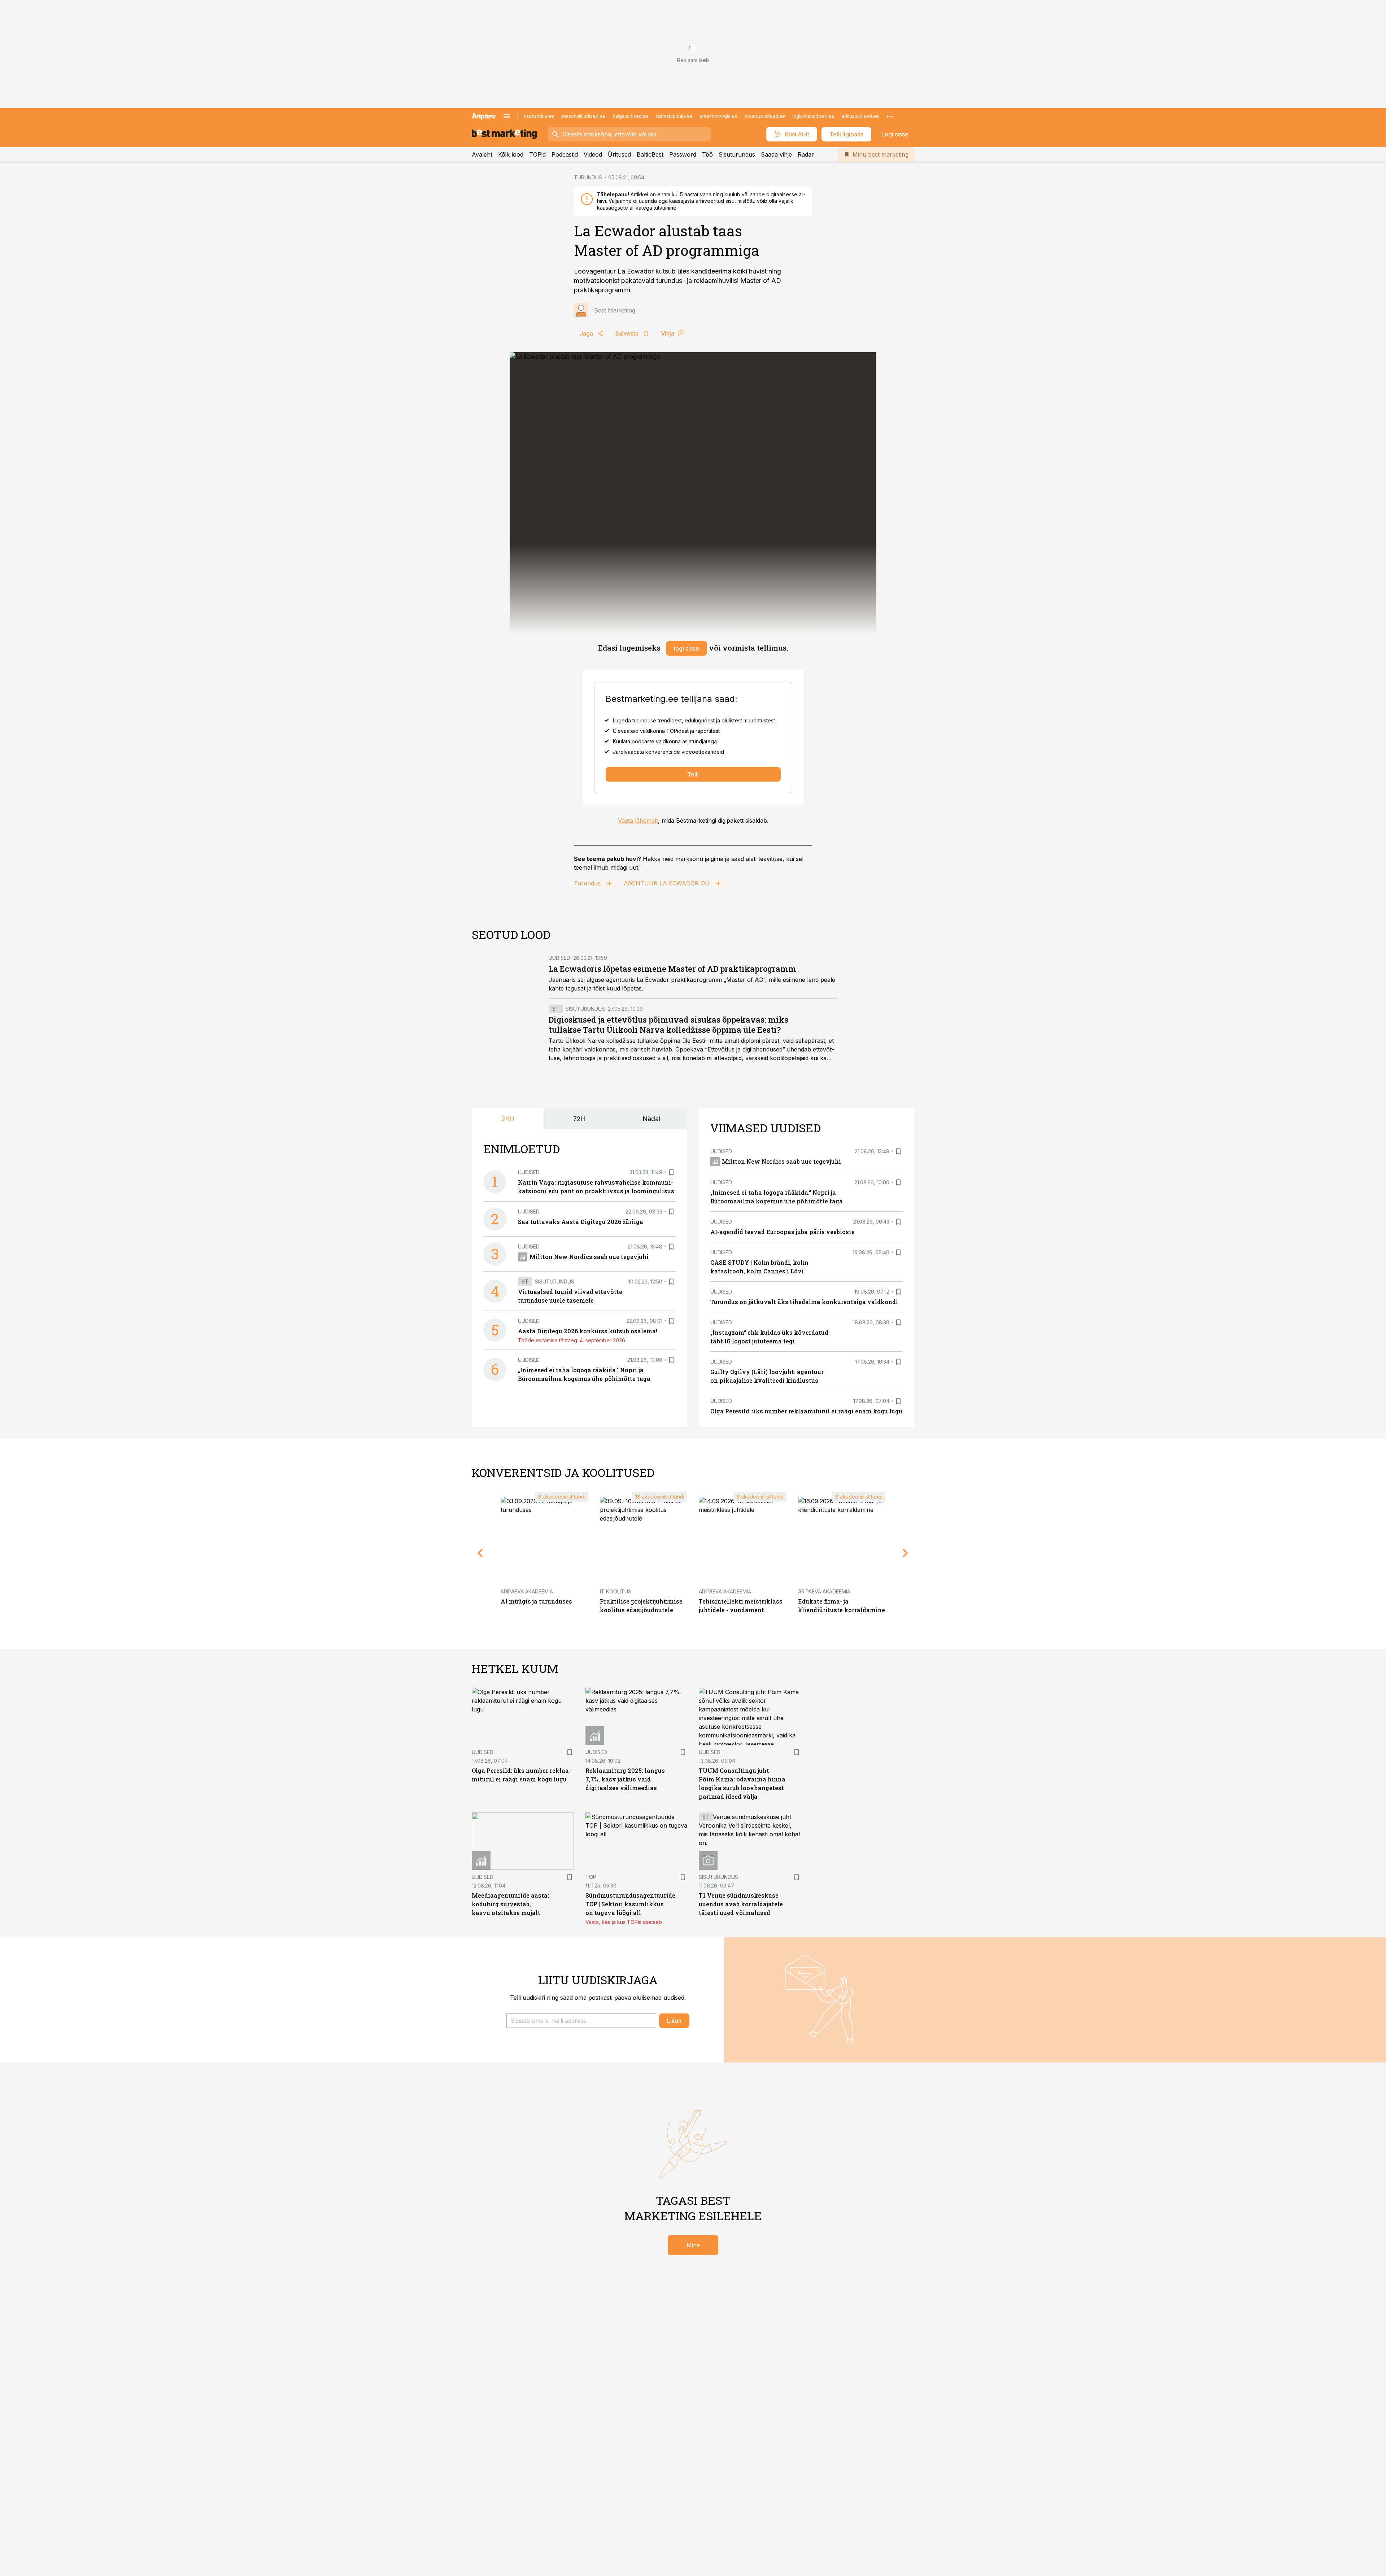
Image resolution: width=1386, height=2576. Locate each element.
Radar (806, 154)
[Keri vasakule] (480, 1553)
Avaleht (482, 154)
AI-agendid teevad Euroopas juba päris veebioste (783, 1232)
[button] (581, 2021)
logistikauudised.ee (813, 116)
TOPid (537, 154)
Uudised (559, 958)
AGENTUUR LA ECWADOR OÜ (667, 883)
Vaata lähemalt (638, 821)
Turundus (587, 883)
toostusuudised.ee (765, 116)
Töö (707, 154)
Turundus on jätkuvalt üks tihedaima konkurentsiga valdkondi (804, 1302)
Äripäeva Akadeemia (527, 1591)
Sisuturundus (737, 154)
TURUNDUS (588, 177)
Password (683, 154)
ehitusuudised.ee (860, 116)
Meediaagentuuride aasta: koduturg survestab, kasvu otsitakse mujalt (510, 1904)
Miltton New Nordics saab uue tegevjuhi (589, 1257)
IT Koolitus (616, 1591)
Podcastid (565, 154)
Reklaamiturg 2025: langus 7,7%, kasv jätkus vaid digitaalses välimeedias (625, 1779)
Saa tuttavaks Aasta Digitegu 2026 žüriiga (581, 1222)
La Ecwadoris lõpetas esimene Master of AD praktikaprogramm (672, 969)
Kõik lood (511, 154)
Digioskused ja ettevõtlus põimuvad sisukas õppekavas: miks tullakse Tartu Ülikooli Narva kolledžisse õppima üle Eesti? (668, 1025)
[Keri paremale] (906, 1553)
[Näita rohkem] (890, 116)
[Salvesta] (671, 1172)
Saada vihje (776, 154)
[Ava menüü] (507, 116)
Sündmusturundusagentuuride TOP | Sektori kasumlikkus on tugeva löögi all (630, 1904)
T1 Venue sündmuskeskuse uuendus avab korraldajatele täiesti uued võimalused (741, 1904)
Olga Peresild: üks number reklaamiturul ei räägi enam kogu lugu (806, 1411)
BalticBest (650, 154)
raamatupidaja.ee (674, 116)
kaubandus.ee (539, 116)
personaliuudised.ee (583, 116)
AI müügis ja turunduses (536, 1601)
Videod (593, 154)
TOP (591, 1877)
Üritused (619, 154)
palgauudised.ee (631, 116)
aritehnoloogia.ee (719, 116)
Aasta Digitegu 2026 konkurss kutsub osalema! (588, 1331)
